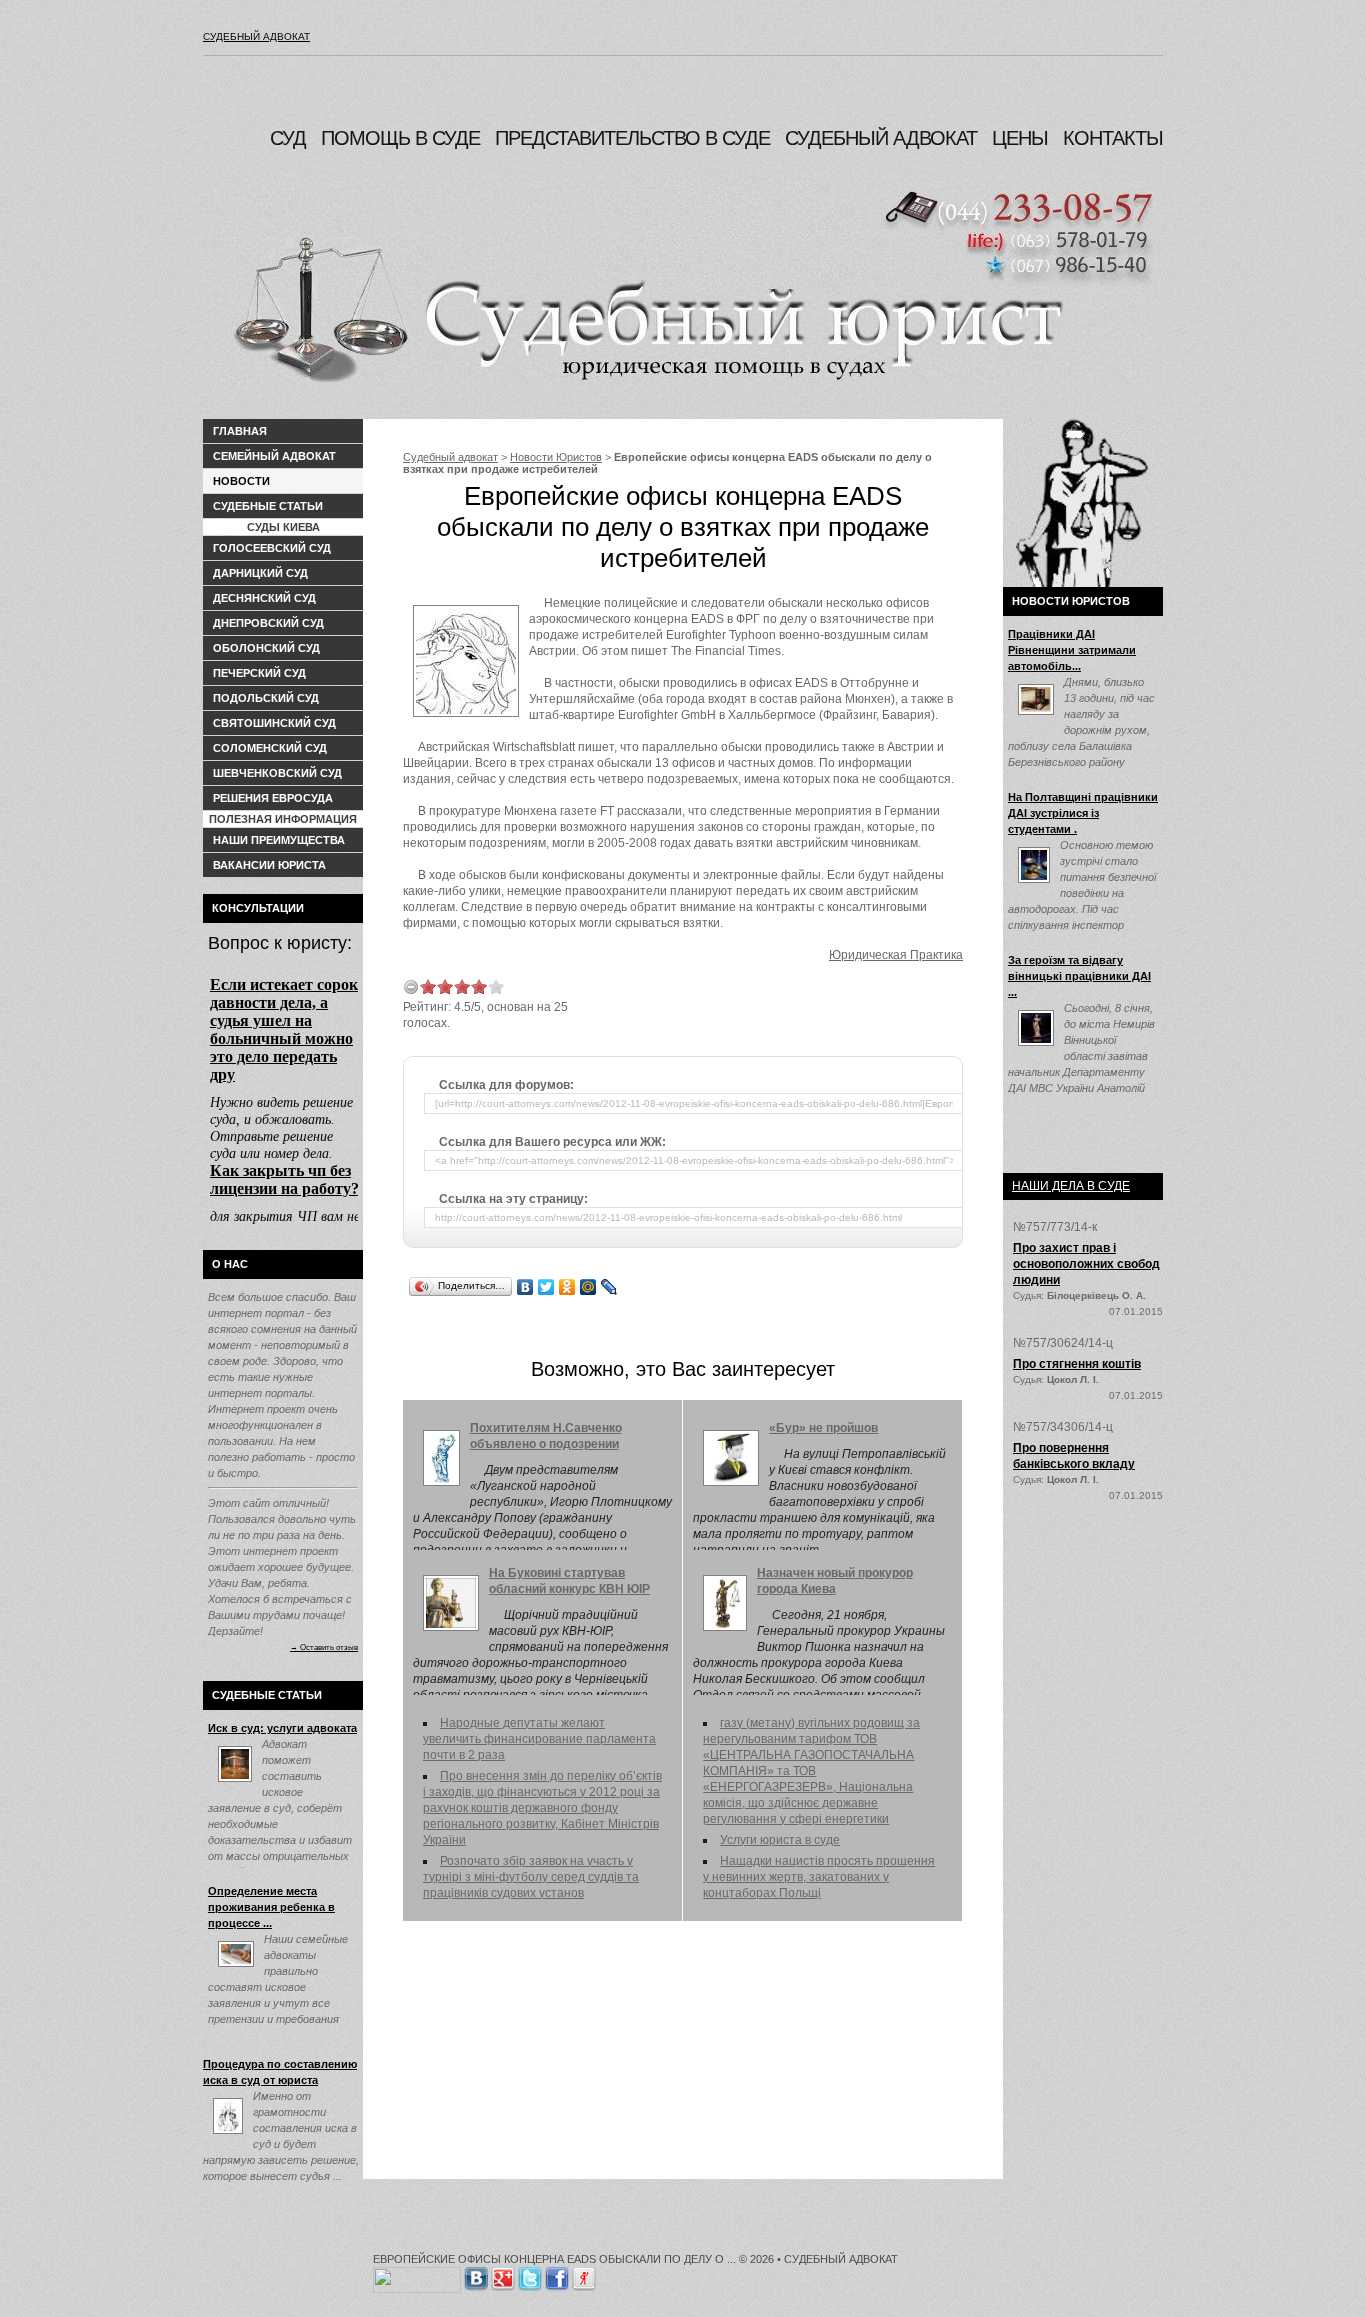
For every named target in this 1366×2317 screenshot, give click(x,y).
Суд (288, 138)
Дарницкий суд (260, 573)
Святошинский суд (274, 723)
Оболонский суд (266, 648)
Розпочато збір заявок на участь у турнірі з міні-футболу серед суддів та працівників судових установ (531, 1877)
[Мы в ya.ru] (584, 2275)
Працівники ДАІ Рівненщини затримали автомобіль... (1072, 650)
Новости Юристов (556, 457)
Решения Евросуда (273, 798)
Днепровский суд (268, 623)
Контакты (1113, 138)
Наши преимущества (279, 840)
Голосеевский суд (272, 548)
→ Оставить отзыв (324, 1647)
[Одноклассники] (567, 1287)
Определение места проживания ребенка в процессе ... (271, 1907)
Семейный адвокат (274, 456)
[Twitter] (546, 1287)
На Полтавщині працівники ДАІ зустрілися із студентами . (1083, 813)
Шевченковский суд (277, 773)
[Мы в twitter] (530, 2275)
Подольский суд (266, 698)
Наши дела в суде (1071, 1186)
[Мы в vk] (476, 2275)
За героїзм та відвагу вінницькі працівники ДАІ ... (1079, 976)
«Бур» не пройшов (823, 1428)
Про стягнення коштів (1077, 1364)
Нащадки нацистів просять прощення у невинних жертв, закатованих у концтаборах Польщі (819, 1877)
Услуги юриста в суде (780, 1840)
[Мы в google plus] (503, 2275)
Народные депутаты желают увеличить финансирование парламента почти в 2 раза (539, 1739)
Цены (1020, 138)
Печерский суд (259, 673)
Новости (241, 481)
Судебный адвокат (256, 36)
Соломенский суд (270, 748)
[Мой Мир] (588, 1287)
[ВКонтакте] (525, 1287)
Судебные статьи (268, 506)
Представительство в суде (632, 138)
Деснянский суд (264, 598)
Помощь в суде (400, 138)
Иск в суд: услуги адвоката (282, 1728)
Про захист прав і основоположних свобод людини (1086, 1264)
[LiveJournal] (609, 1287)
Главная (240, 431)
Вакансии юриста (269, 865)
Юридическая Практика (896, 955)
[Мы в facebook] (557, 2275)
